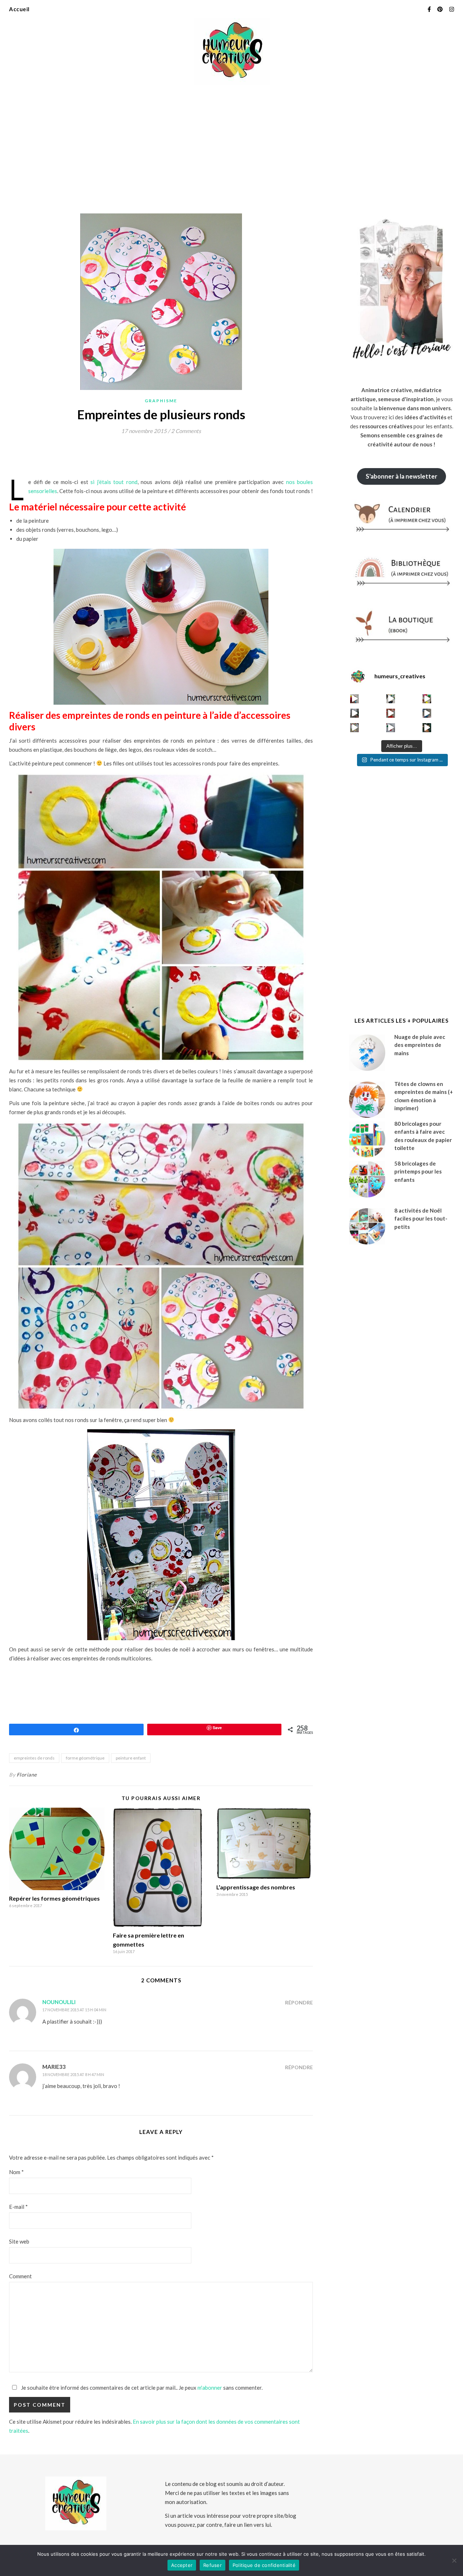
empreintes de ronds (34, 1758)
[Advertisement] (231, 145)
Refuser (213, 2565)
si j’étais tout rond (114, 482)
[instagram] (452, 9)
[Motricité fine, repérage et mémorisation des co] (355, 713)
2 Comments (186, 431)
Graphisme (161, 401)
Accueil (19, 9)
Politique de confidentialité (264, 2565)
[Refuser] (454, 2560)
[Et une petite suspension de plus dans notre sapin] (427, 728)
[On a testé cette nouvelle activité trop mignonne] (427, 713)
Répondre (299, 2002)
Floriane (27, 1775)
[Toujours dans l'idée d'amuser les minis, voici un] (391, 713)
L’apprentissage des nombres (256, 1887)
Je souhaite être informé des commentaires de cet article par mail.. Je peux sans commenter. (141, 2388)
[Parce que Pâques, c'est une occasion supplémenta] (355, 699)
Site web (19, 2241)
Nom (16, 2172)
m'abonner (210, 2388)
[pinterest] (441, 9)
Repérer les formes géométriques (54, 1898)
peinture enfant (131, 1758)
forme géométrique (85, 1758)
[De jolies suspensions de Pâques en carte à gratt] (391, 699)
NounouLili (59, 2002)
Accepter (182, 2565)
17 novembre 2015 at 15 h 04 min (74, 2010)
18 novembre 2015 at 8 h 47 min (73, 2074)
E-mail (18, 2207)
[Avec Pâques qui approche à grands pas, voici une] (427, 699)
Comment (20, 2276)
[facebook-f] (430, 9)
